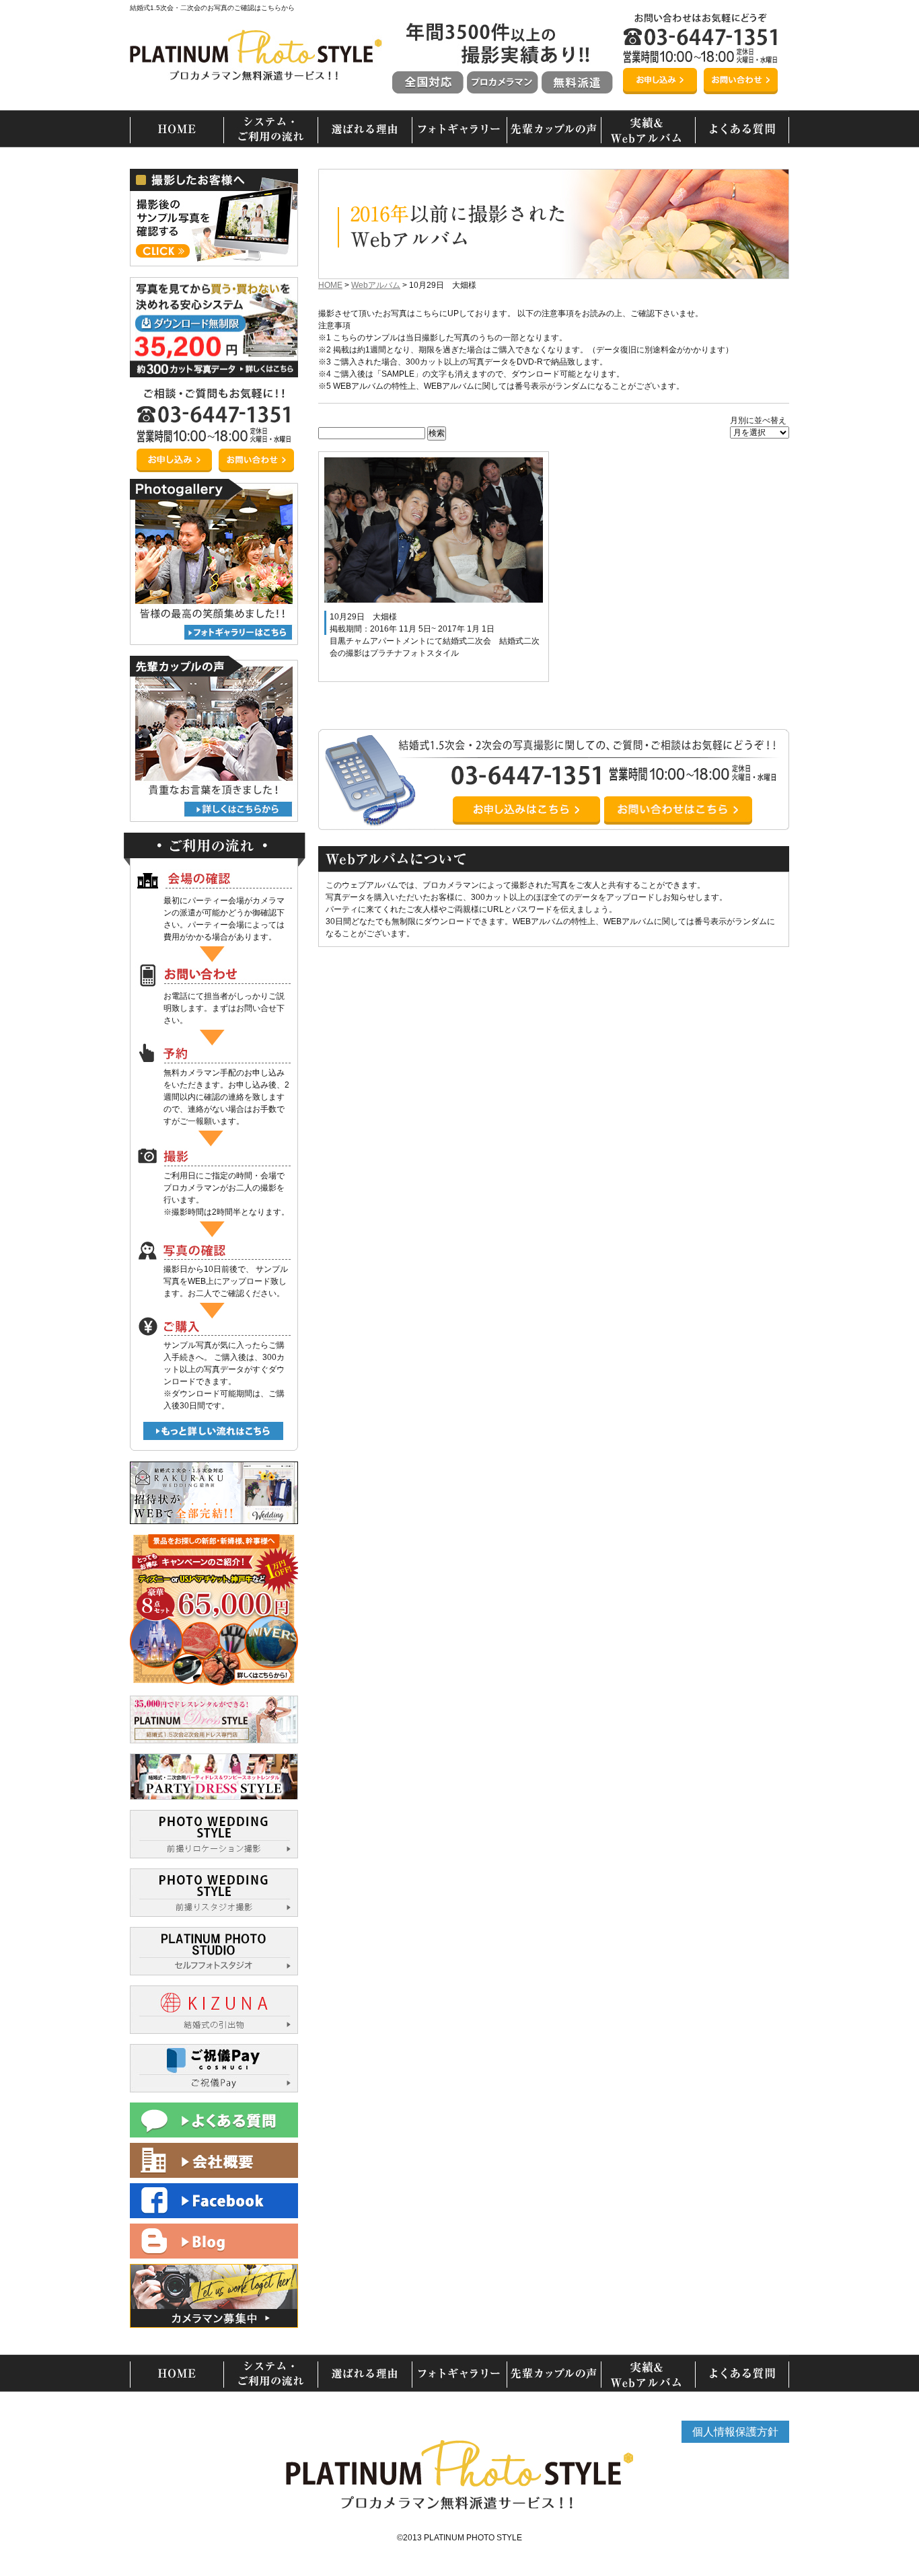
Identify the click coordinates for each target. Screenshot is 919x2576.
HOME (330, 285)
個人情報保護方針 (735, 2432)
